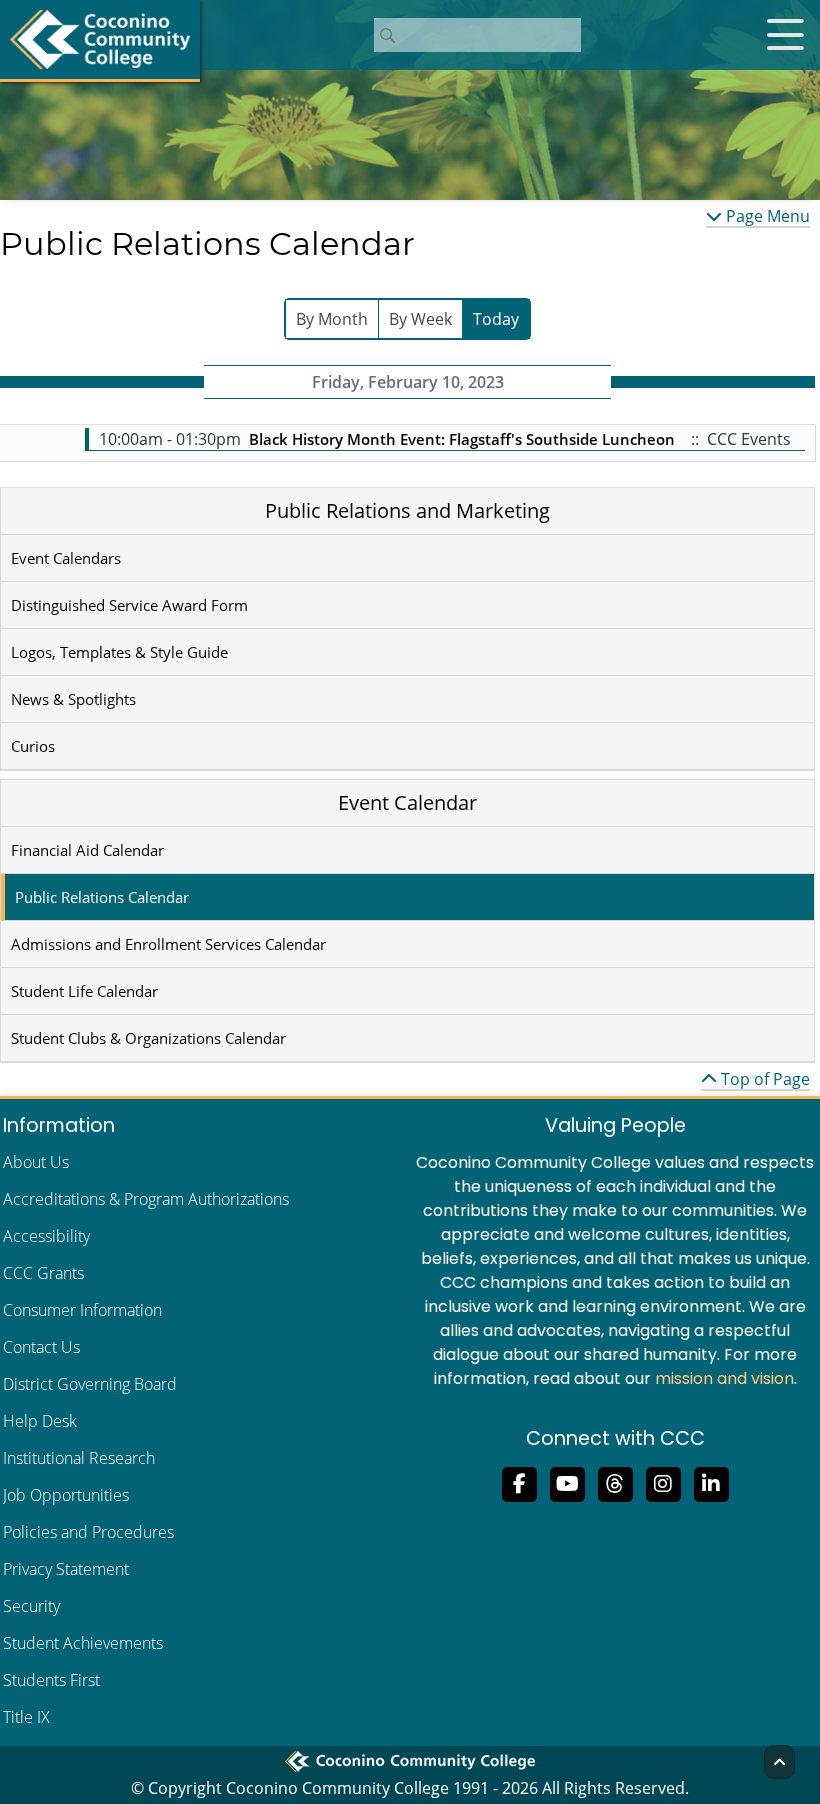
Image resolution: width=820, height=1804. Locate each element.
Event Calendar (407, 802)
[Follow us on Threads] (615, 1482)
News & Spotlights (73, 699)
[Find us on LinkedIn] (711, 1482)
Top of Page (763, 1079)
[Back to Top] (779, 1762)
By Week (420, 319)
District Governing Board (90, 1384)
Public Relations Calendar (102, 897)
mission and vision (724, 1378)
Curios (33, 746)
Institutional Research (79, 1458)
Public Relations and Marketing (407, 510)
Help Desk (40, 1421)
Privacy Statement (66, 1569)
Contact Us (41, 1347)
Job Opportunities (66, 1495)
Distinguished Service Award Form (129, 605)
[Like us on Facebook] (519, 1482)
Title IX (26, 1717)
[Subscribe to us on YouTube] (567, 1482)
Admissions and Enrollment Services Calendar (168, 944)
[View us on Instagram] (663, 1482)
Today (496, 319)
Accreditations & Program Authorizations (146, 1199)
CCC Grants (43, 1273)
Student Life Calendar (84, 991)
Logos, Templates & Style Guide (119, 652)
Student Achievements (83, 1643)
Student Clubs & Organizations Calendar (148, 1038)
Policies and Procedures (88, 1532)
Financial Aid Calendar (87, 850)
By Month (332, 319)
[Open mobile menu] (785, 35)
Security (31, 1606)
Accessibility (46, 1236)
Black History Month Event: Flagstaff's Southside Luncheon (464, 439)
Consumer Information (82, 1310)
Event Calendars (66, 558)
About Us (36, 1162)
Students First (51, 1680)
